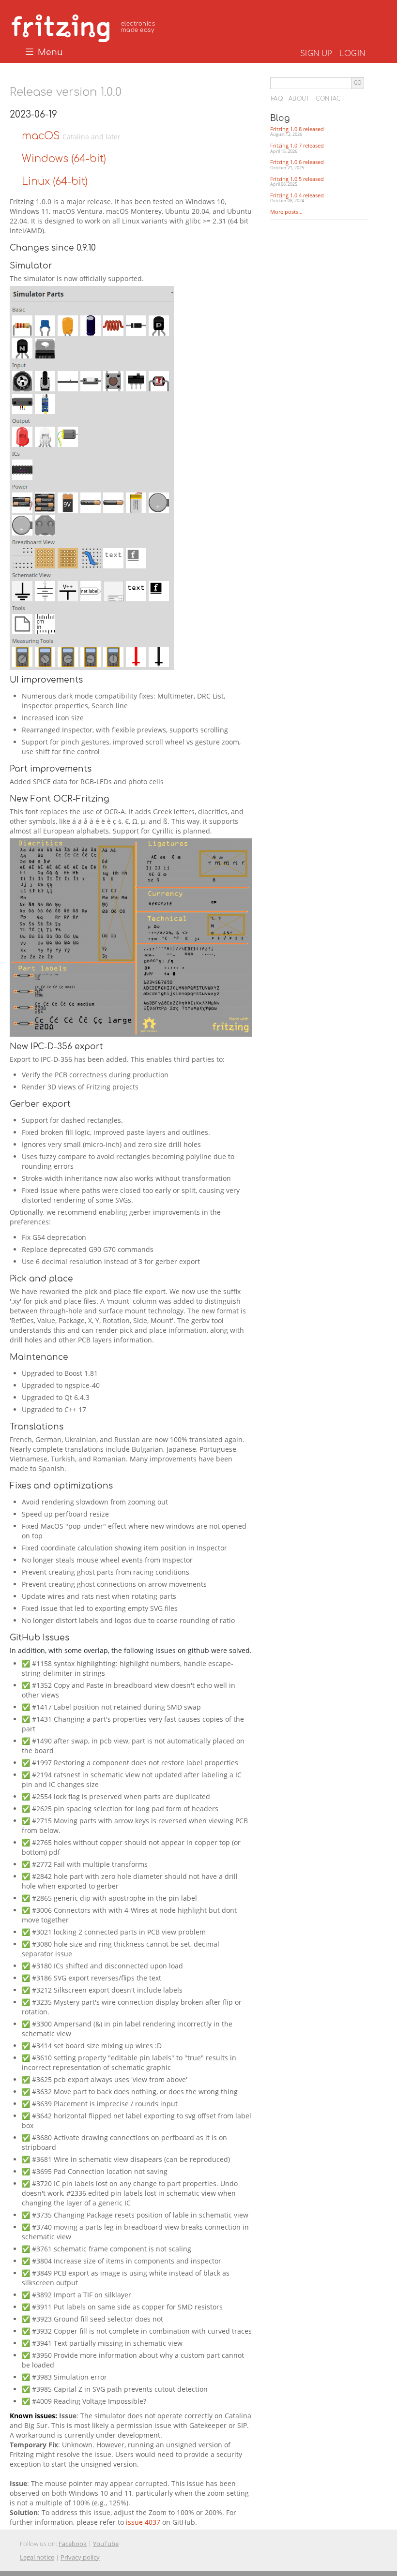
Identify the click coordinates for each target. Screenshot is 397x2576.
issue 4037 (144, 2522)
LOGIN (352, 54)
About (299, 99)
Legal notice (37, 2557)
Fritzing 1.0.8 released (297, 132)
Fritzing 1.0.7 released (297, 148)
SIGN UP (316, 54)
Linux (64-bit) (55, 181)
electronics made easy (138, 27)
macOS (42, 136)
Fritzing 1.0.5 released (297, 181)
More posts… (286, 212)
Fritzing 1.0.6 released (297, 164)
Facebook (73, 2544)
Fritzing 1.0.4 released (297, 198)
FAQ (277, 99)
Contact (330, 99)
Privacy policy (80, 2557)
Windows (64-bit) (64, 159)
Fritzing (85, 27)
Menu (49, 53)
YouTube (106, 2544)
